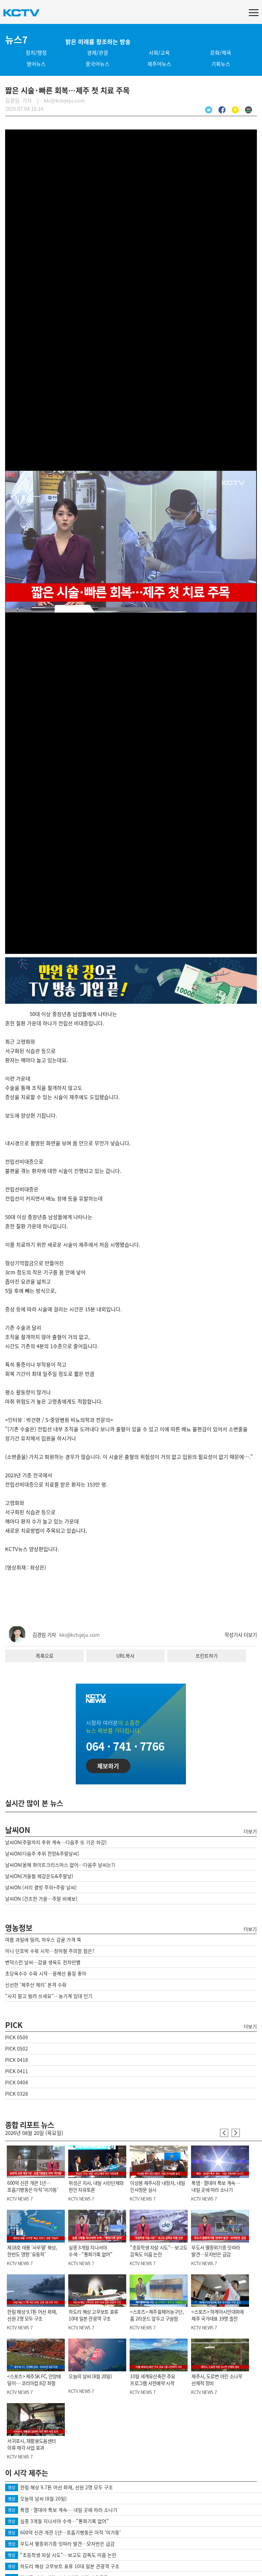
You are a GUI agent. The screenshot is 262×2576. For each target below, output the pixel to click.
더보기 (250, 1831)
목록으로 (45, 1656)
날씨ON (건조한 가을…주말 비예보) (41, 1899)
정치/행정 (36, 53)
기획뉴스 (221, 64)
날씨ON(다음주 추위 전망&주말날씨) (42, 1853)
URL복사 (125, 1656)
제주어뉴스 (159, 64)
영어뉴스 (36, 64)
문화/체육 (221, 53)
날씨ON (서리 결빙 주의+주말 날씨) (41, 1887)
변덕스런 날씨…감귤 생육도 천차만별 (43, 1962)
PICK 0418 (17, 2060)
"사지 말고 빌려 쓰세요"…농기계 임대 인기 (49, 1996)
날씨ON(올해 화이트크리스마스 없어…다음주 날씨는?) (60, 1865)
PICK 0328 (17, 2094)
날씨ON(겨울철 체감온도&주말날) (39, 1876)
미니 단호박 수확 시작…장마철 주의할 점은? (50, 1951)
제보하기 (108, 1766)
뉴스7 (16, 40)
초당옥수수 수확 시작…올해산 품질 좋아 (46, 1973)
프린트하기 (207, 1656)
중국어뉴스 (98, 64)
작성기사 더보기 (241, 1635)
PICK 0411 (17, 2071)
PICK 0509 (17, 2037)
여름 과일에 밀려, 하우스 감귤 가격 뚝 (43, 1940)
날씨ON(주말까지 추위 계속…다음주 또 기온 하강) (56, 1842)
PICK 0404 (17, 2082)
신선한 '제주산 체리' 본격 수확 (36, 1985)
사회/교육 (159, 53)
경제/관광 (98, 53)
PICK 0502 (17, 2049)
